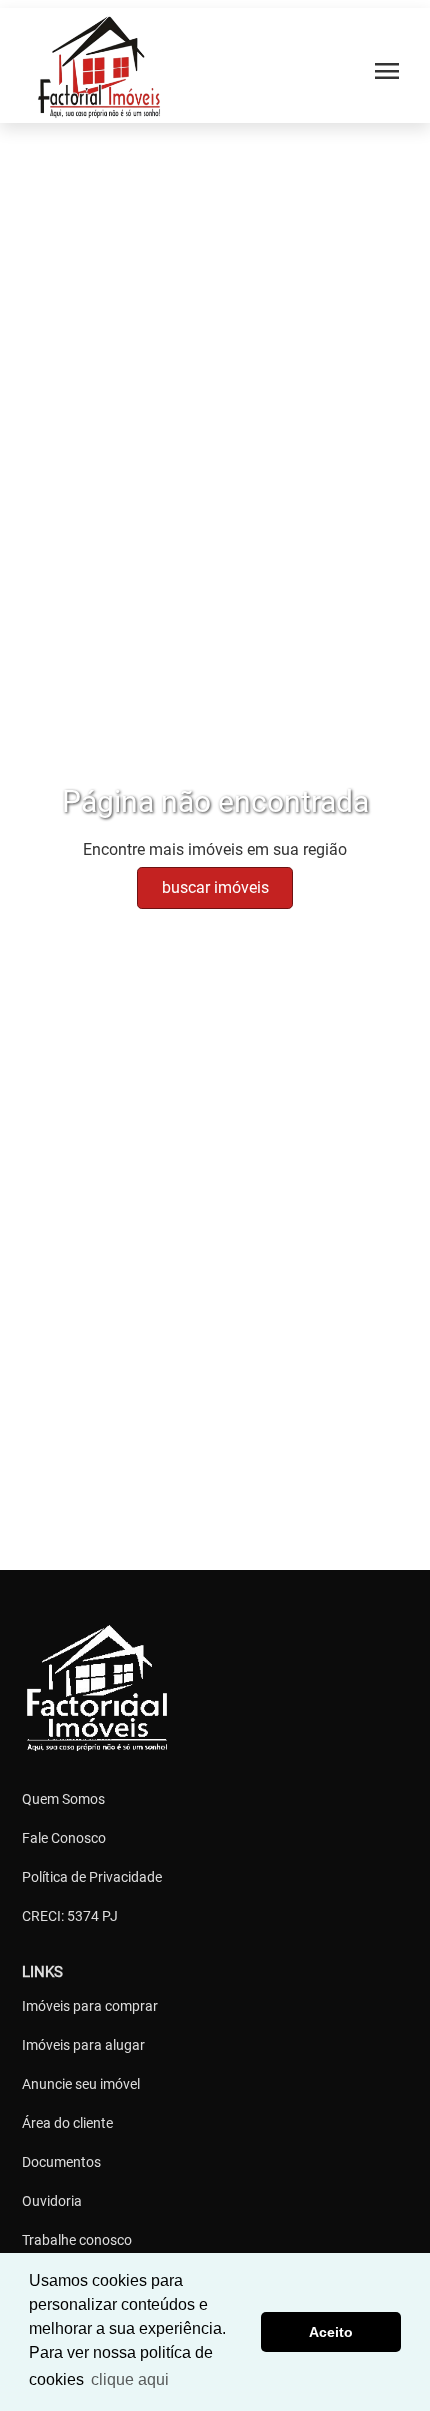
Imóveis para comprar (90, 2006)
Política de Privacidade (92, 1877)
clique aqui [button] (130, 2379)
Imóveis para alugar (83, 2045)
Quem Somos (63, 1799)
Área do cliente (67, 2123)
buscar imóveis (215, 887)
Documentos (61, 2162)
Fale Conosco (64, 1838)
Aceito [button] (331, 2332)
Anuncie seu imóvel (81, 2084)
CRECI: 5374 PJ (70, 1916)
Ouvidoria (52, 2201)
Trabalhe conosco (77, 2240)
